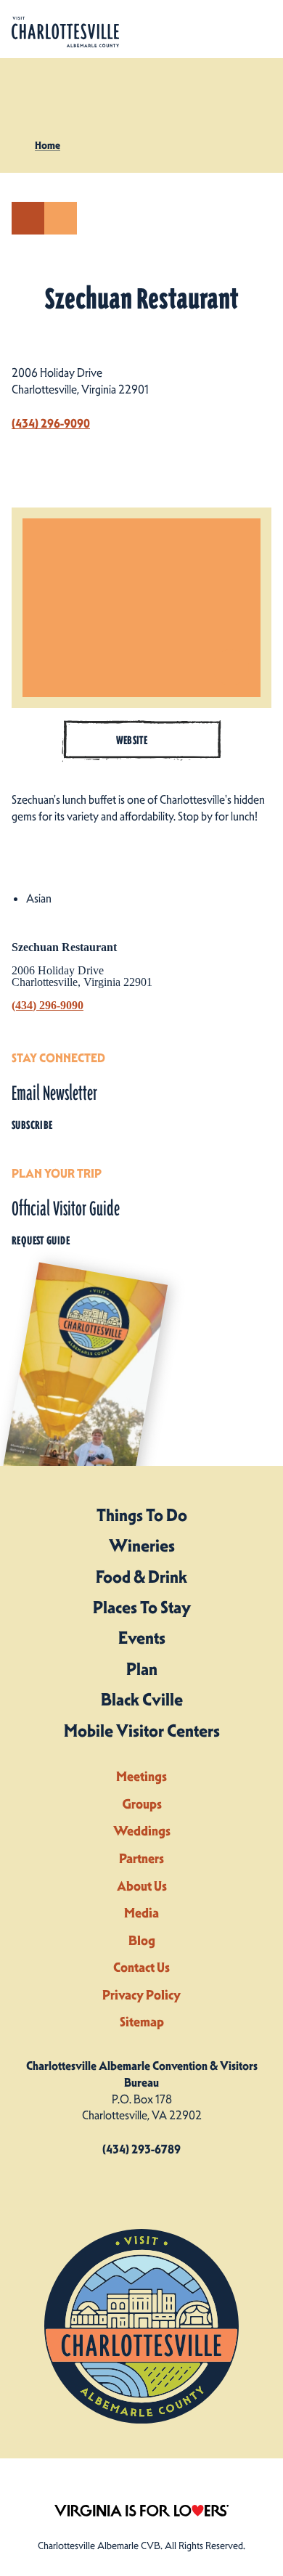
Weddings (142, 1831)
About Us (142, 1886)
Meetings (141, 1776)
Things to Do (142, 1515)
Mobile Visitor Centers (142, 1731)
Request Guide (41, 1241)
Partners (141, 1858)
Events (142, 1638)
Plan (142, 1669)
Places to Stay (142, 1607)
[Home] (65, 32)
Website (132, 740)
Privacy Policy (141, 1995)
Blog (142, 1940)
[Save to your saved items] (61, 218)
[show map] (28, 218)
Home (48, 145)
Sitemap (142, 2022)
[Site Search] (224, 29)
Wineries (142, 1546)
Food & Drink (141, 1577)
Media (141, 1913)
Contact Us (141, 1967)
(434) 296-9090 (51, 423)
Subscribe (32, 1125)
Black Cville (142, 1700)
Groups (142, 1804)
